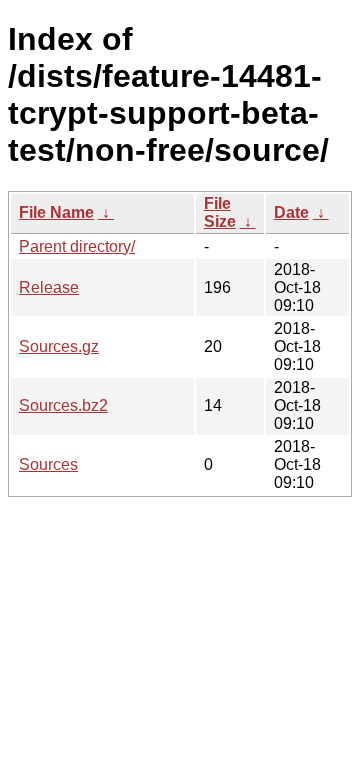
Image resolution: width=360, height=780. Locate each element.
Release (49, 287)
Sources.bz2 (63, 405)
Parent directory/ (77, 246)
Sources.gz (59, 346)
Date (291, 212)
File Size (220, 212)
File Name (56, 212)
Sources (48, 464)
